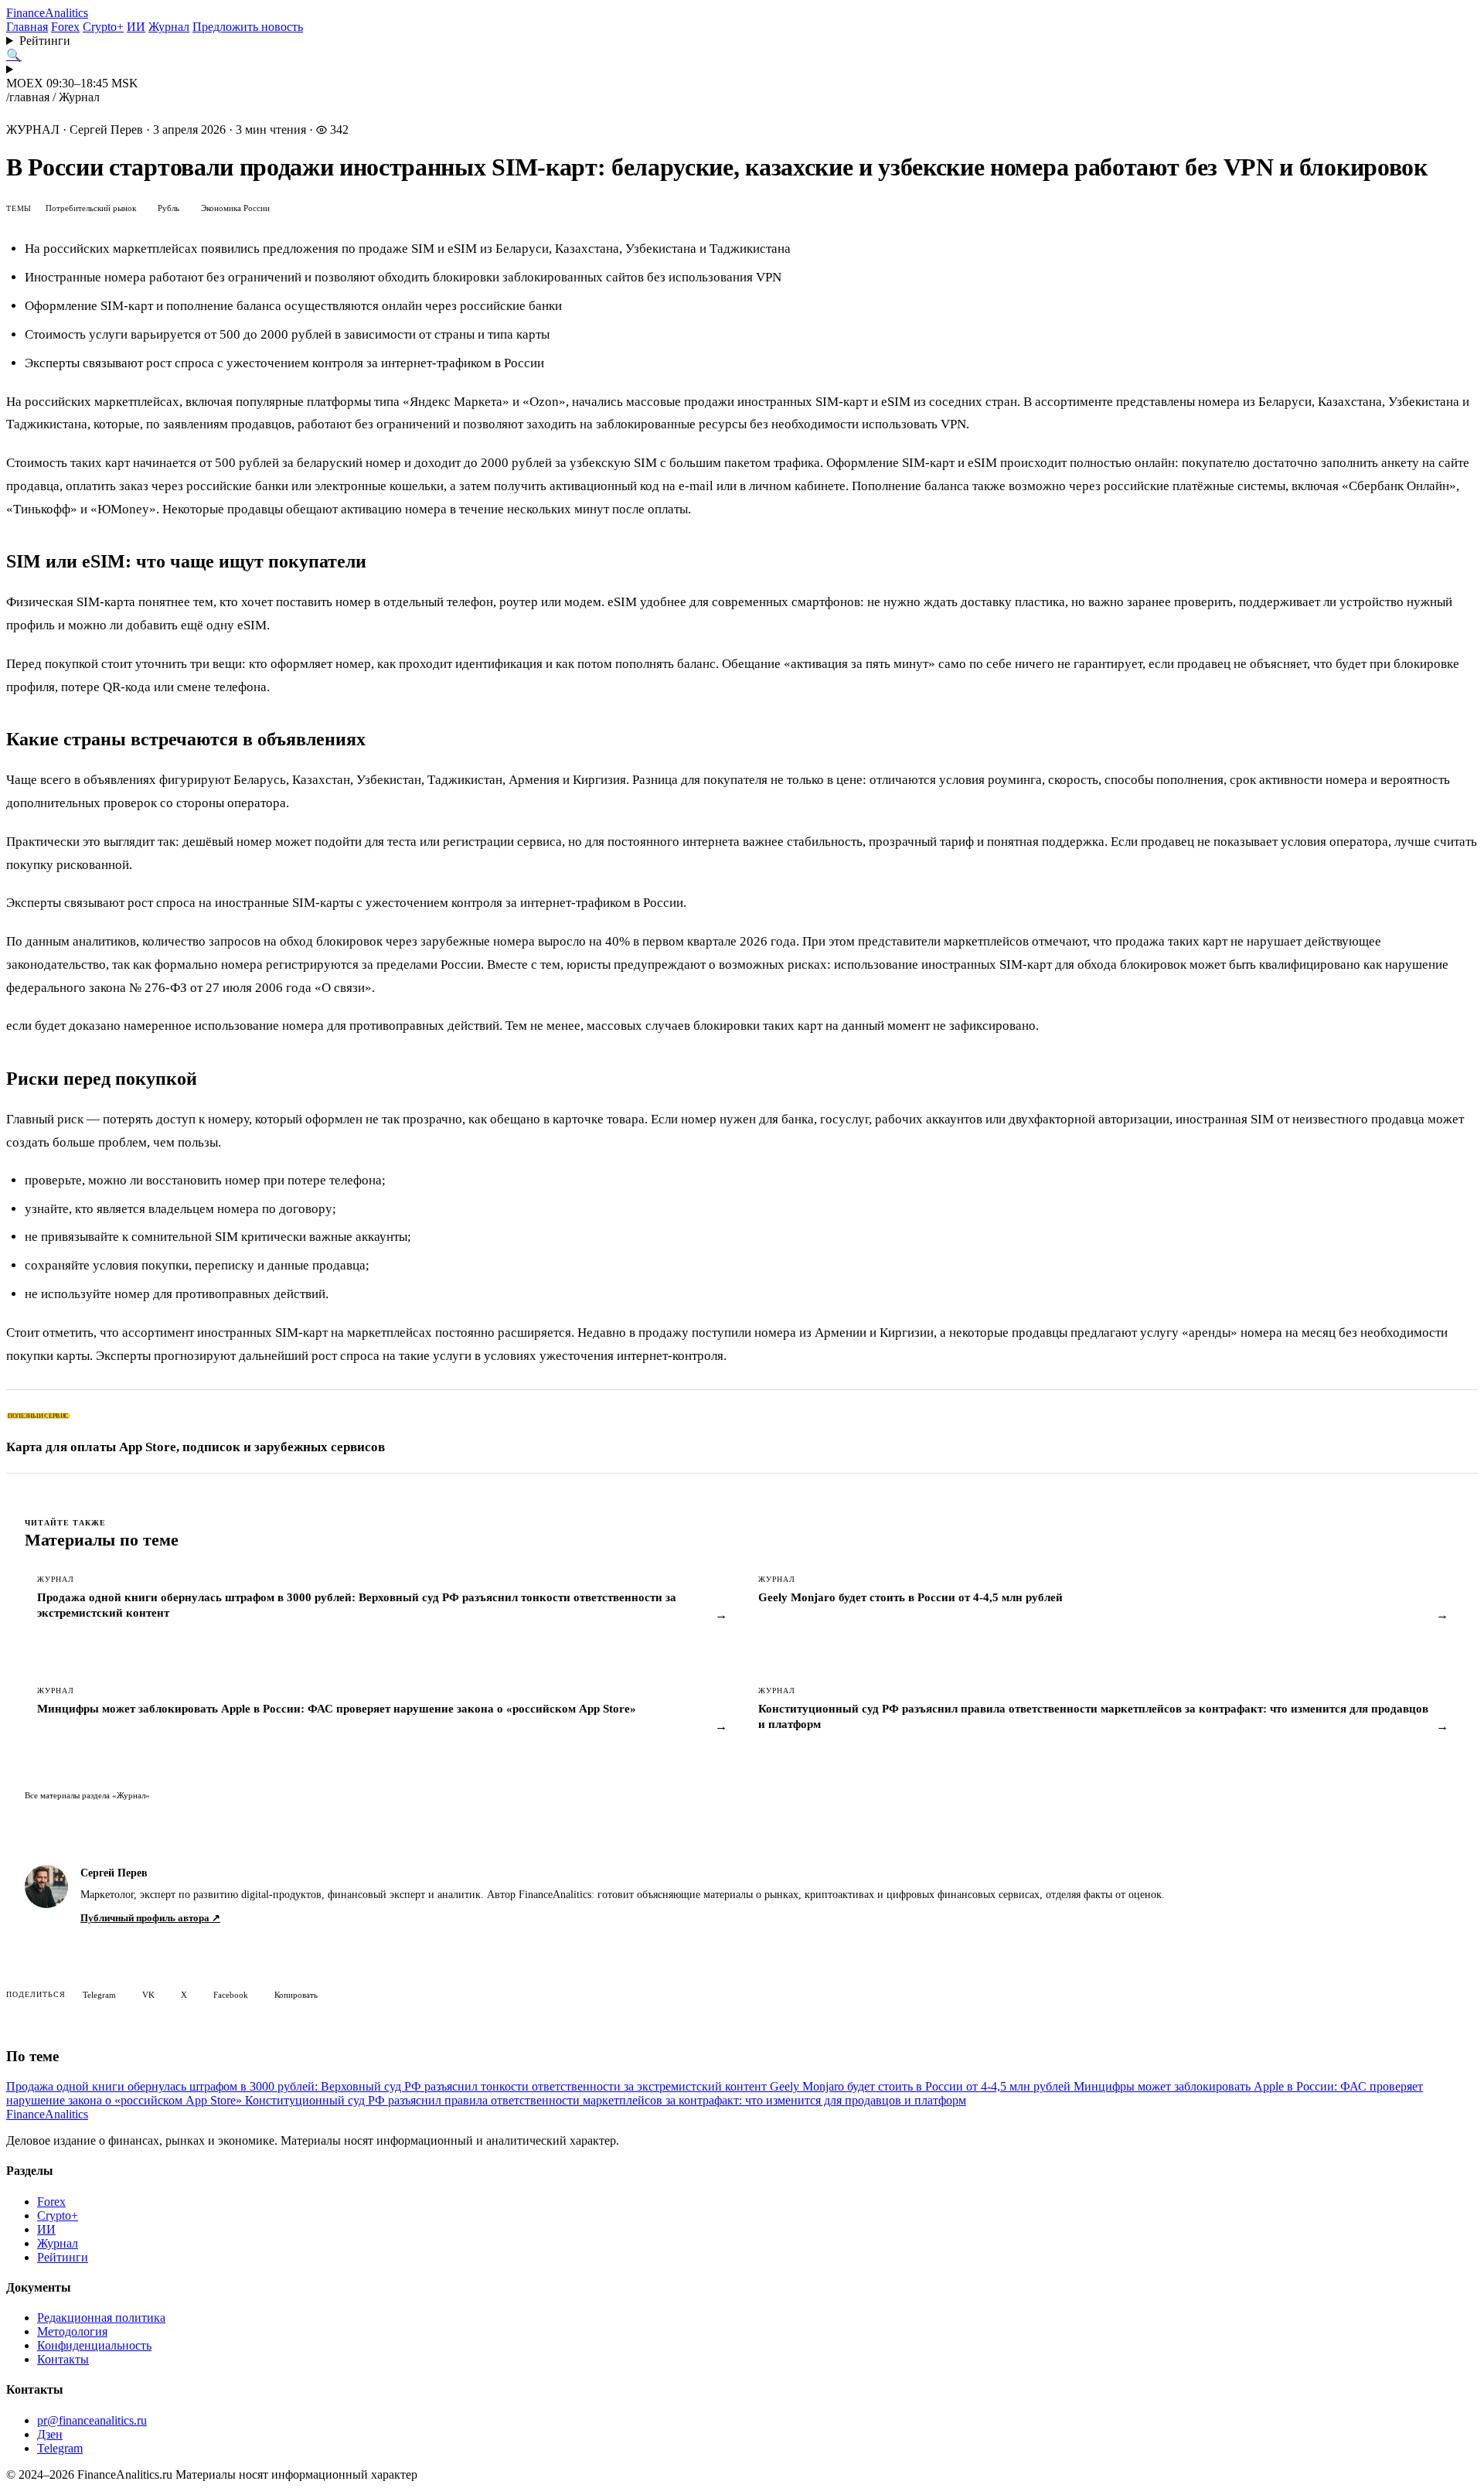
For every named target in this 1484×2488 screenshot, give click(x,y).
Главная (27, 27)
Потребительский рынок (91, 208)
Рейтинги (45, 41)
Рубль (168, 208)
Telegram (99, 1995)
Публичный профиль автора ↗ (150, 1918)
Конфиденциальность (94, 2345)
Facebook (231, 1995)
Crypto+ (103, 27)
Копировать (296, 1995)
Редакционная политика (101, 2318)
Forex (65, 27)
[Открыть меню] (742, 70)
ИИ (136, 27)
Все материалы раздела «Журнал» (87, 1795)
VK (148, 1995)
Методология (72, 2331)
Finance (47, 13)
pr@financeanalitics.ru (92, 2420)
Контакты (63, 2359)
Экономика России (235, 208)
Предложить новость (248, 27)
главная (29, 97)
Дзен (50, 2434)
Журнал (169, 27)
